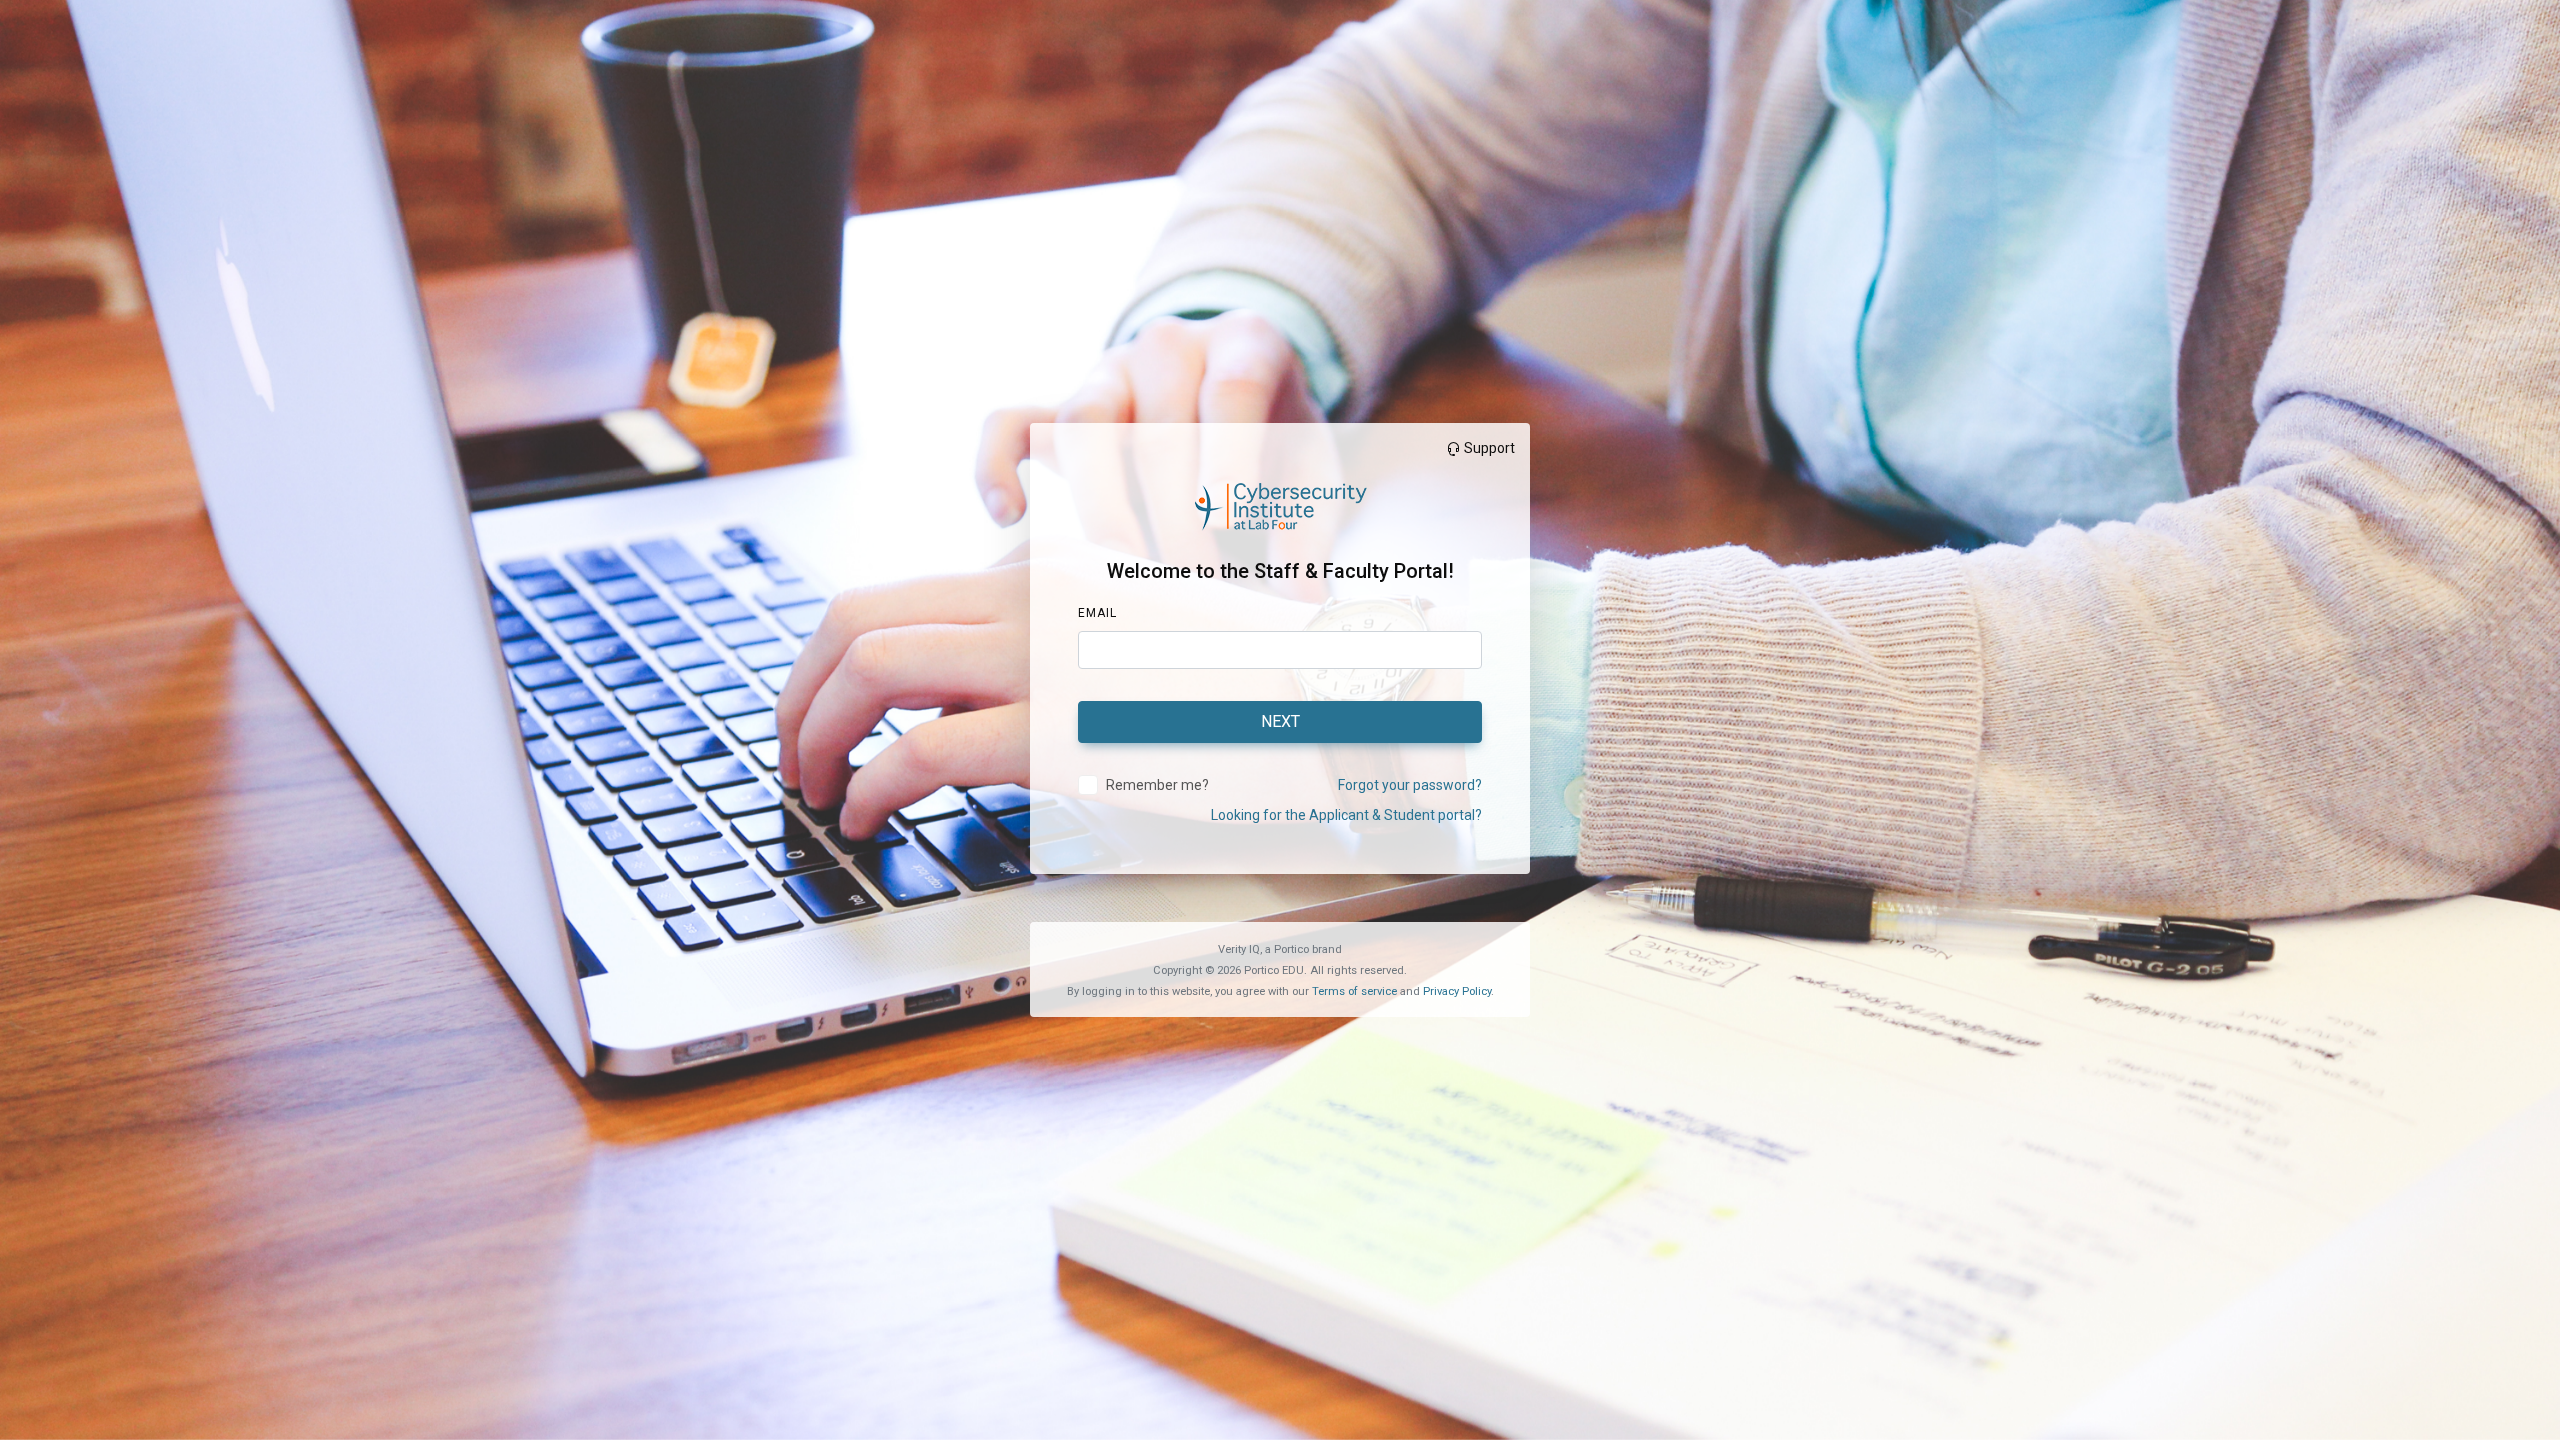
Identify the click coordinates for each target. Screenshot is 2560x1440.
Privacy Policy (1457, 991)
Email (1097, 613)
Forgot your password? (1410, 785)
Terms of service (1354, 991)
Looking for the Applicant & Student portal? (1346, 815)
